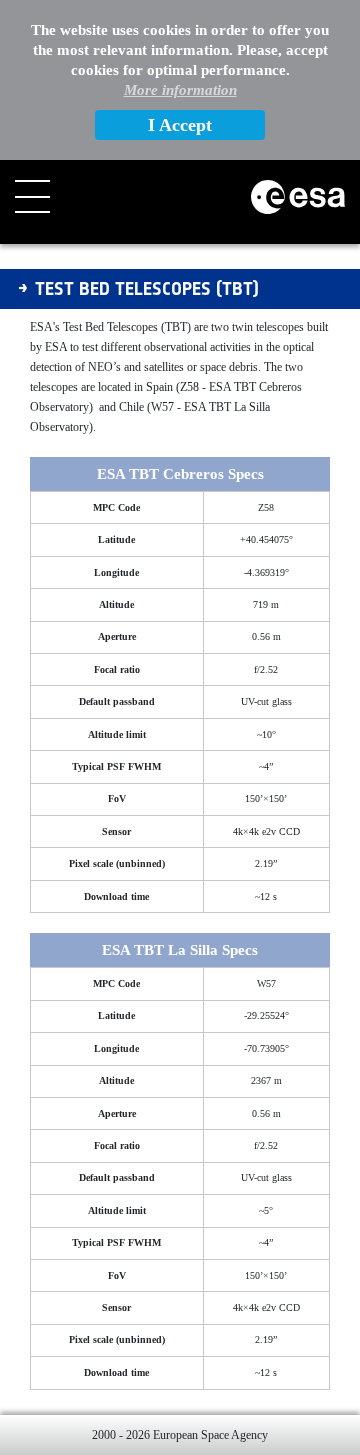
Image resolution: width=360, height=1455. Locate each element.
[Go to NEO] (298, 197)
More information (180, 90)
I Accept (180, 125)
